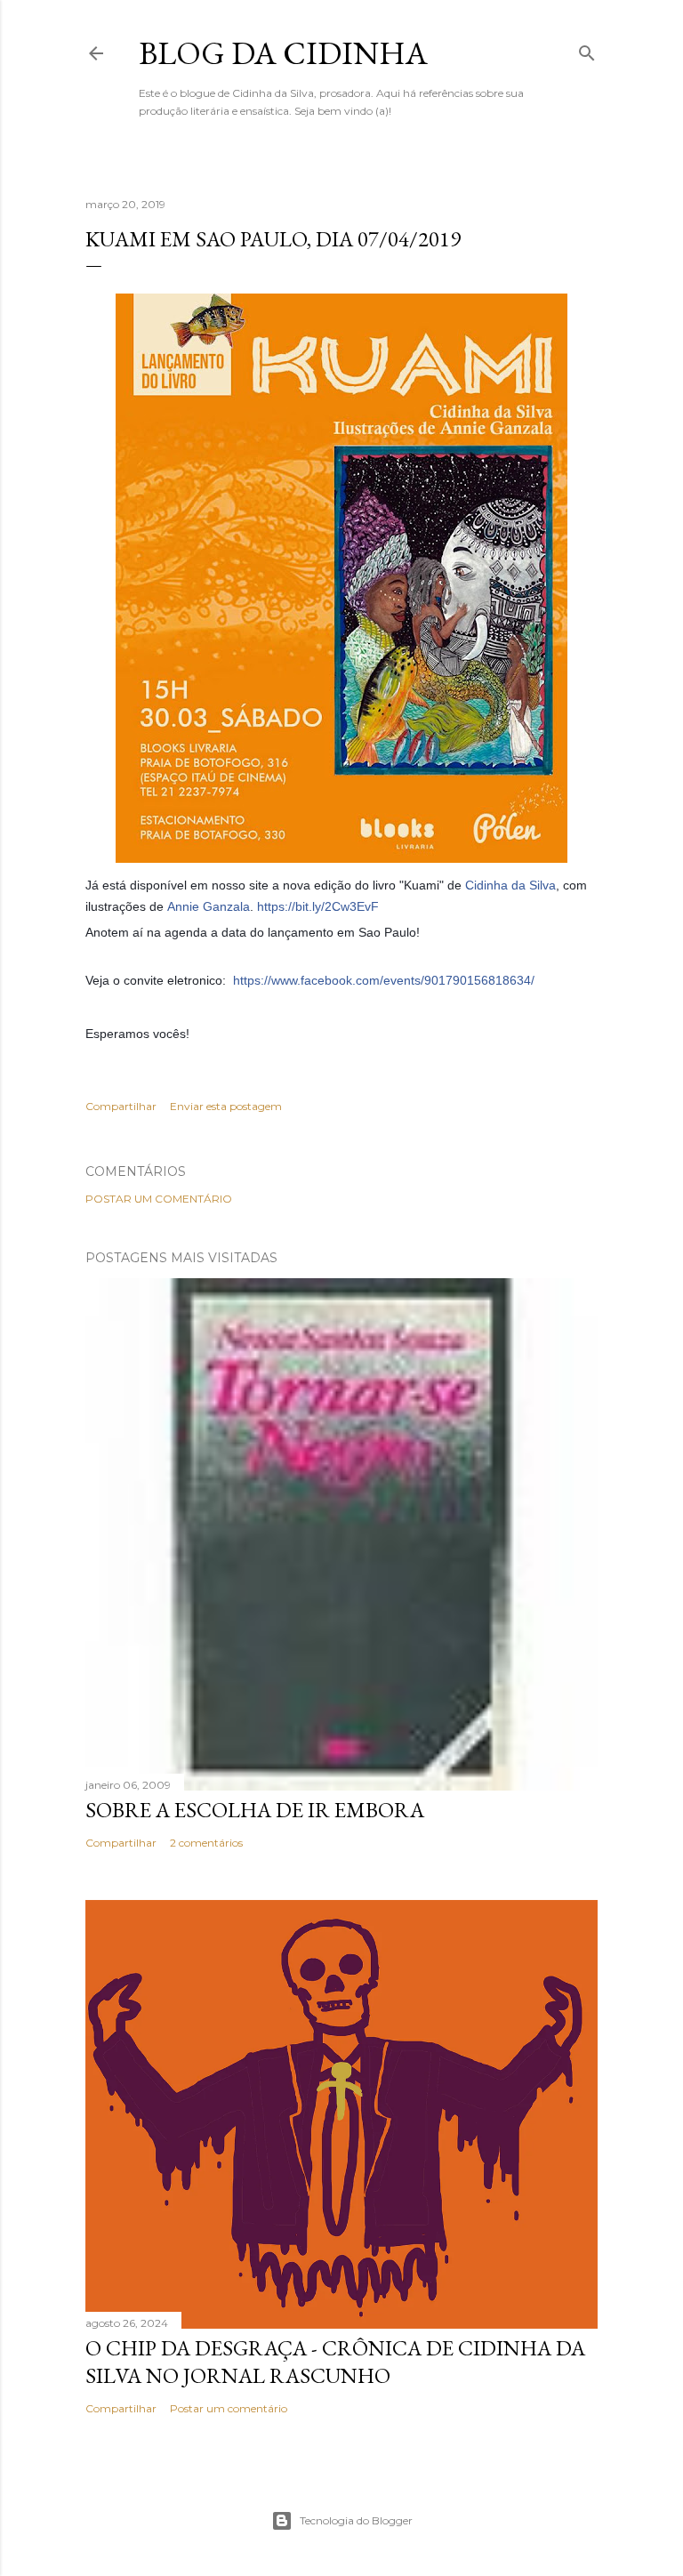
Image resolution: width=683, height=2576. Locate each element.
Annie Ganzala (209, 906)
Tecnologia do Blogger (356, 2520)
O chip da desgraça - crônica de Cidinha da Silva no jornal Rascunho (335, 2362)
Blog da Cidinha (283, 53)
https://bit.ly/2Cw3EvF (318, 906)
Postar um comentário (159, 1199)
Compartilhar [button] (121, 1106)
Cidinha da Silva (510, 885)
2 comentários (206, 1843)
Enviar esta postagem (226, 1106)
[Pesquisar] (587, 49)
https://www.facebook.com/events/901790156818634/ (384, 980)
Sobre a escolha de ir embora (255, 1810)
